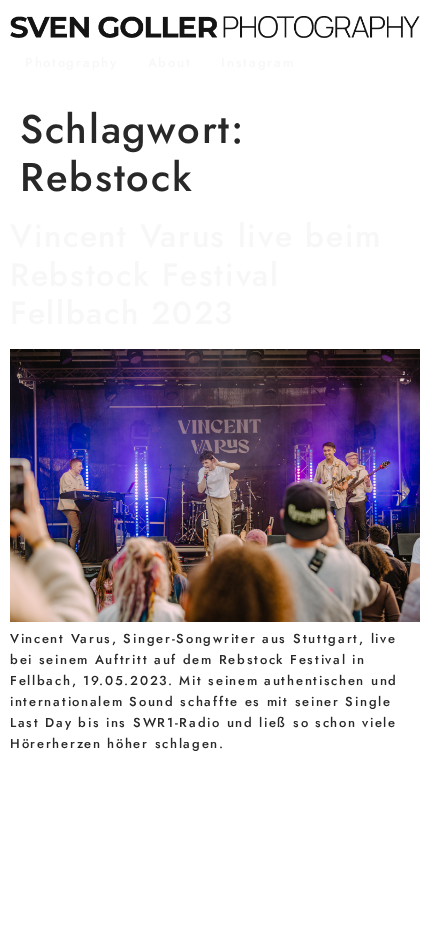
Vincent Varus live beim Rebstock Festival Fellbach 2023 (196, 274)
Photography (71, 62)
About (170, 62)
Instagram (257, 62)
